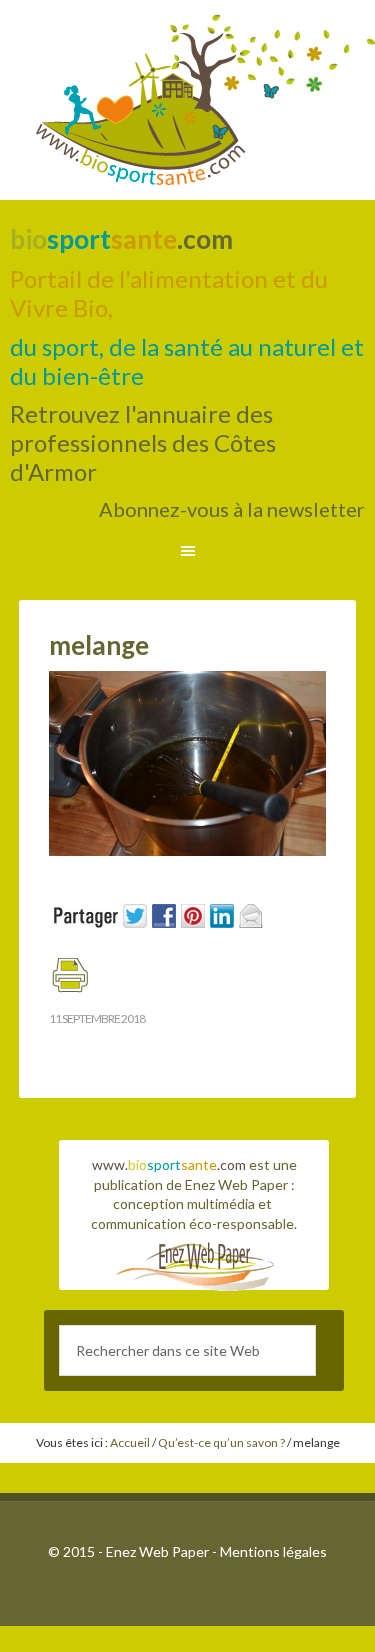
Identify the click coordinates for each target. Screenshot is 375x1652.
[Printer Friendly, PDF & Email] (69, 983)
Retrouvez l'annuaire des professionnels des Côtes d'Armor (143, 442)
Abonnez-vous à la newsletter (232, 509)
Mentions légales (273, 1551)
